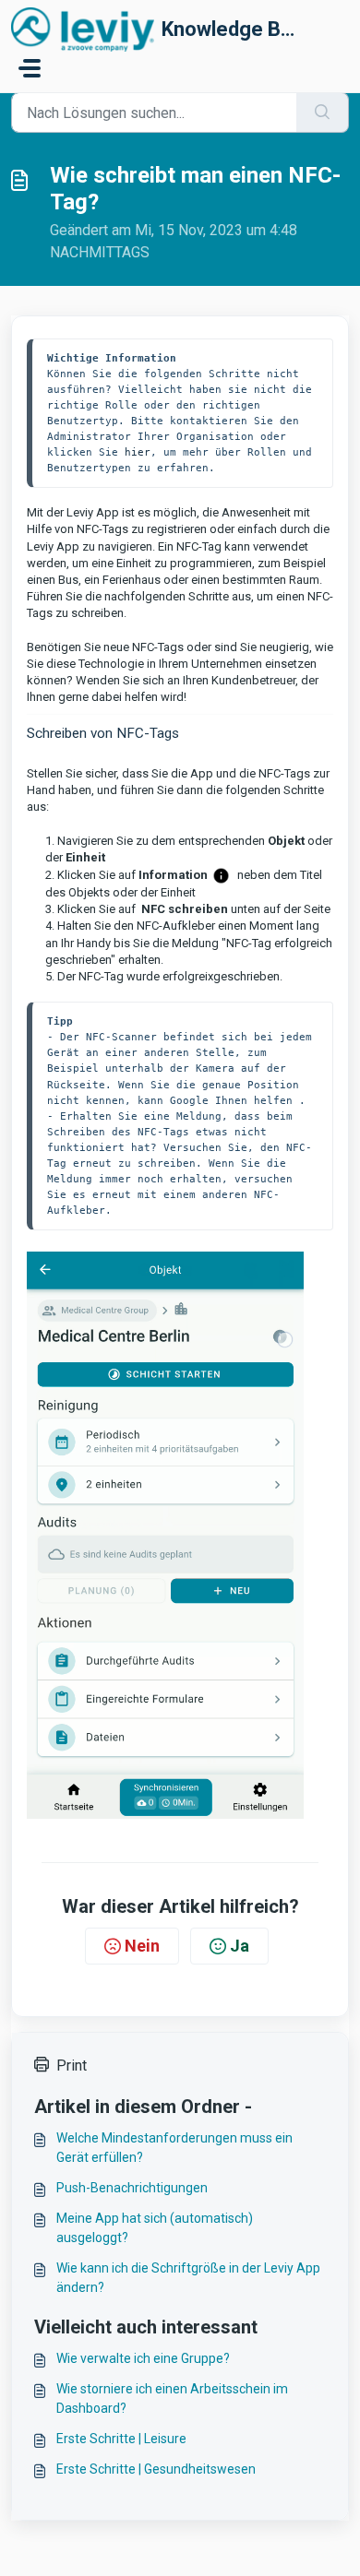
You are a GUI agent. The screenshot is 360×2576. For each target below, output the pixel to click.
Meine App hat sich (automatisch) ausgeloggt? (155, 2228)
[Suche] (323, 113)
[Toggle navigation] (30, 68)
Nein (142, 1946)
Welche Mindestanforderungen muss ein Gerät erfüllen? (174, 2148)
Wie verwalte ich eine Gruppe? (143, 2358)
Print (72, 2066)
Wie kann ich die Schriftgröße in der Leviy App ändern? (188, 2278)
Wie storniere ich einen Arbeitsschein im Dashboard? (172, 2398)
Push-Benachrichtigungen (132, 2188)
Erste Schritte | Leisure (121, 2439)
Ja (240, 1946)
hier (138, 452)
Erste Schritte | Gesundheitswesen (156, 2469)
